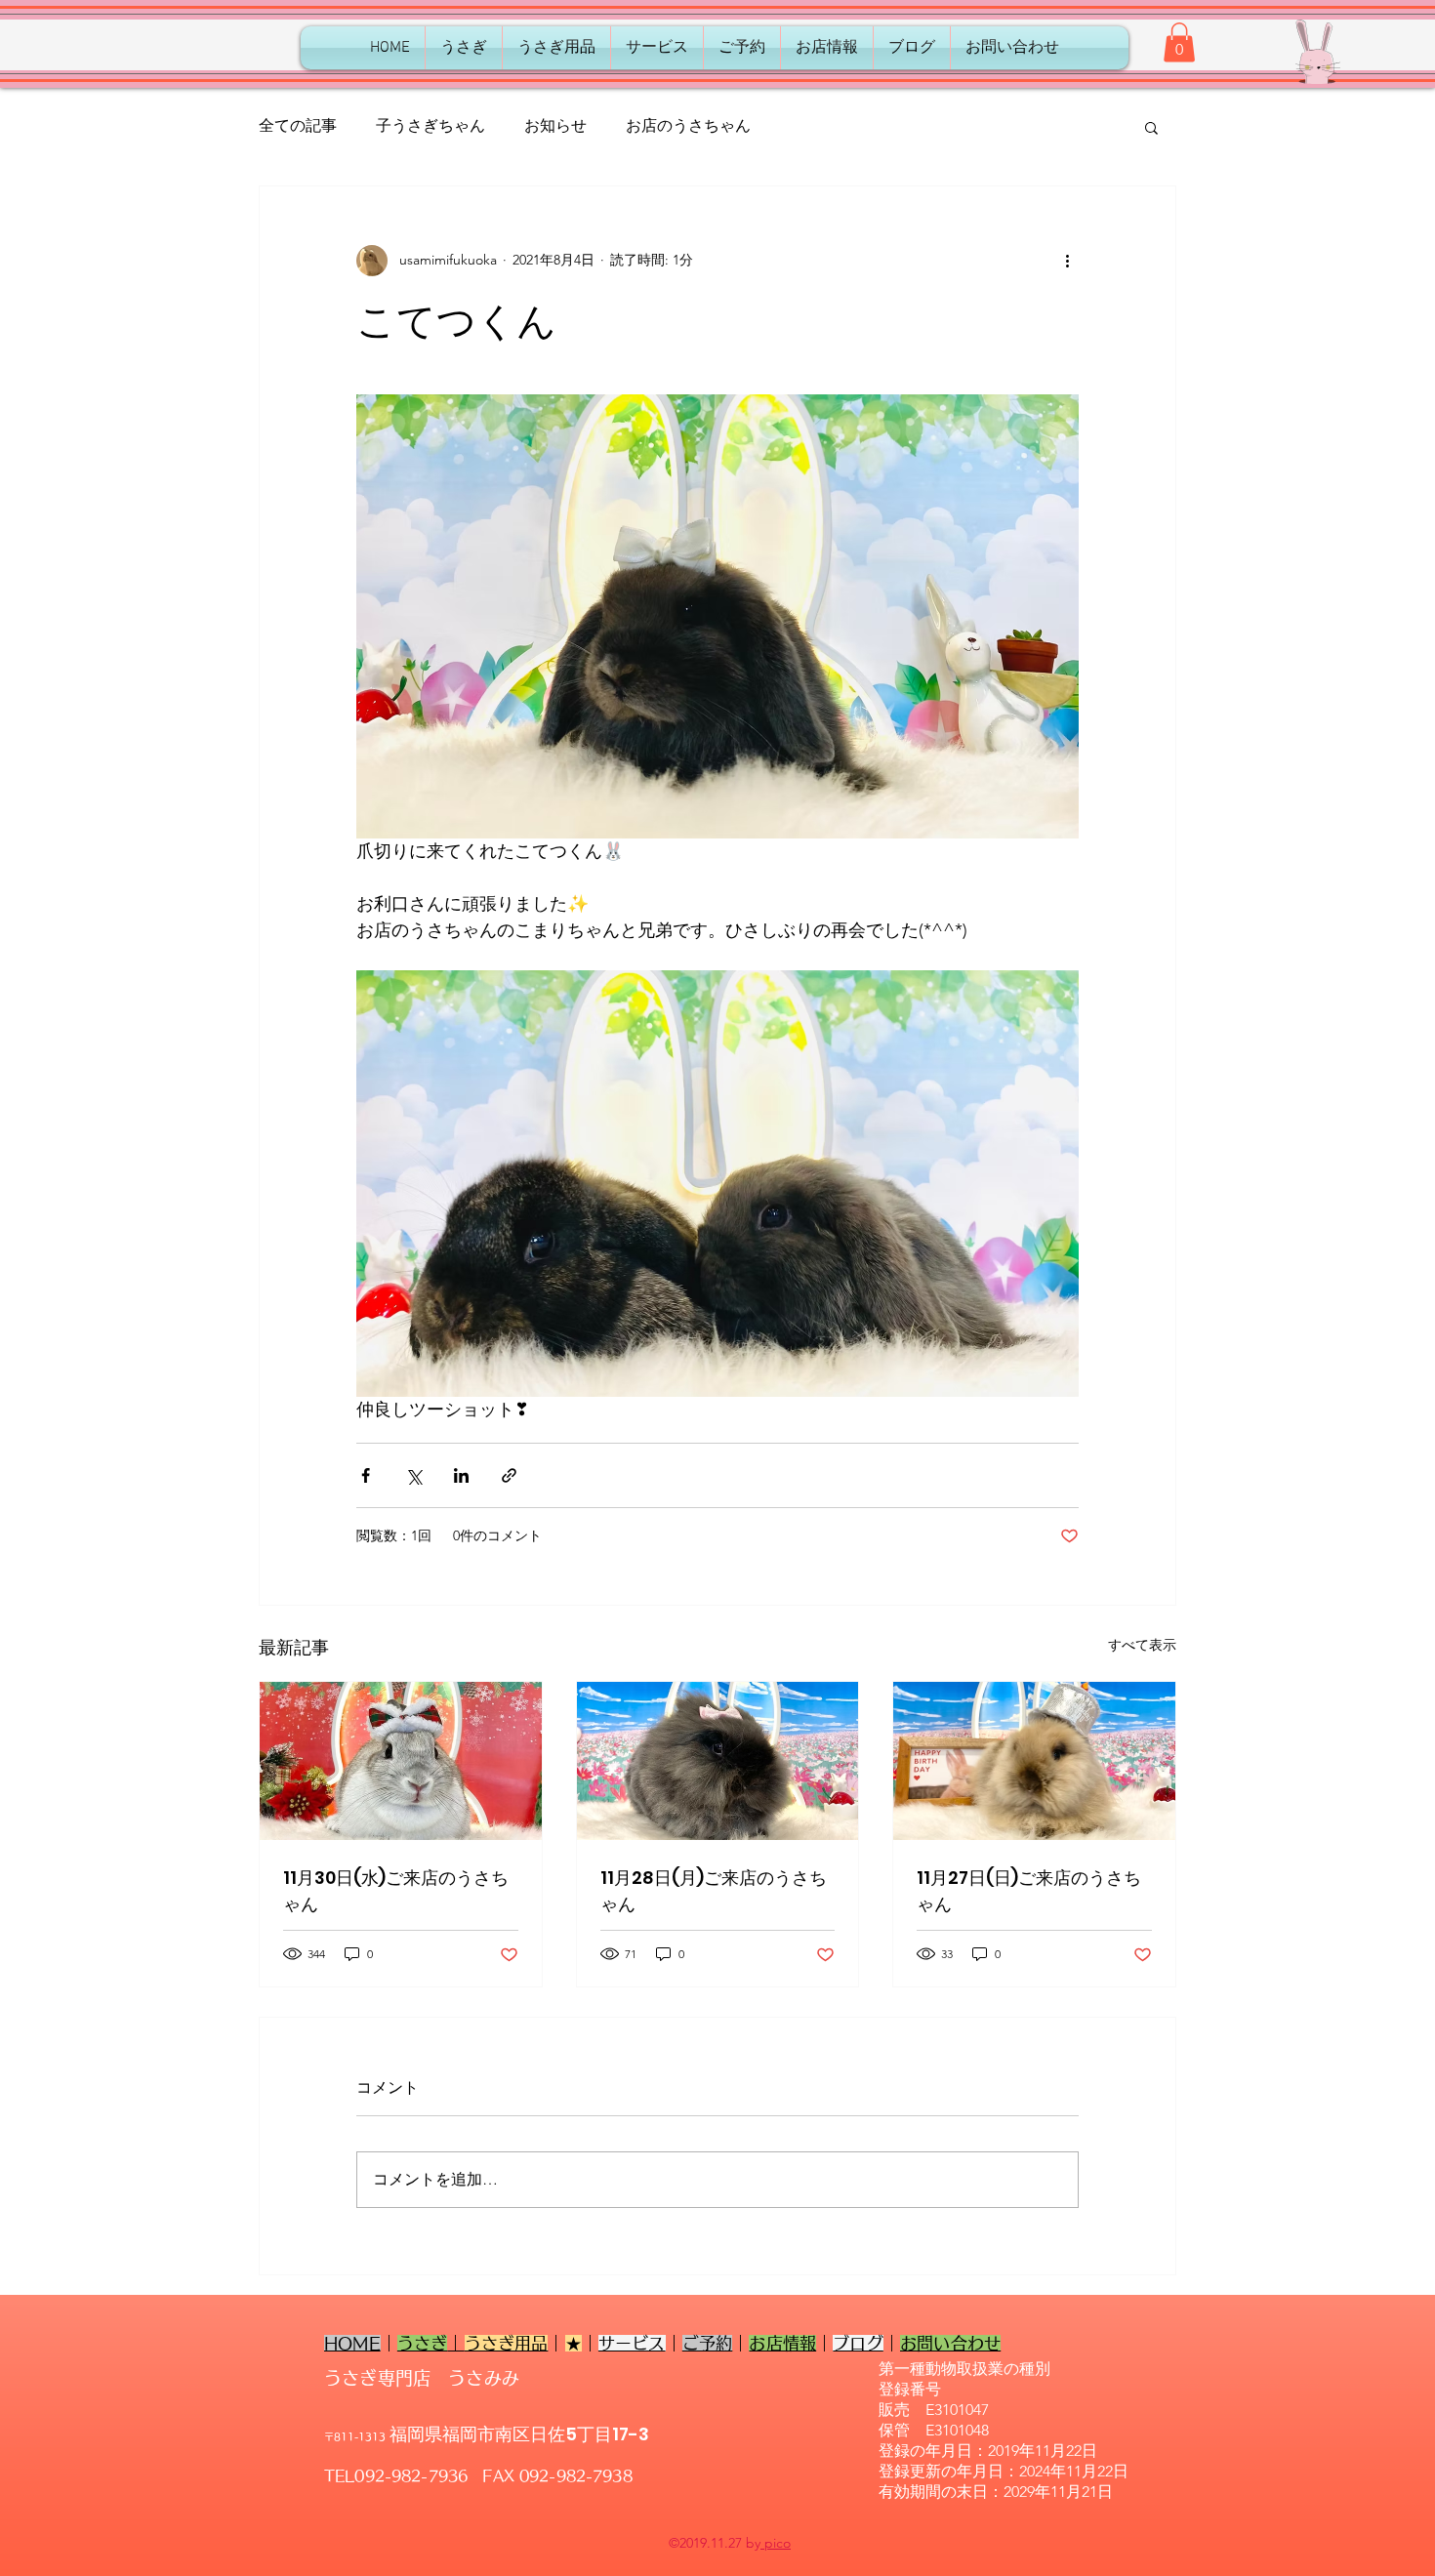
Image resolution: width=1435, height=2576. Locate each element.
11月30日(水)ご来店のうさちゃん (396, 1891)
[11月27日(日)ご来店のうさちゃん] (1034, 1761)
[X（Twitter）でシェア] (413, 1475)
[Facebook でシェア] (366, 1475)
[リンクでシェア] (509, 1475)
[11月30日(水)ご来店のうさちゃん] (401, 1761)
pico (776, 2543)
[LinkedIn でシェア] (461, 1475)
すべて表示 (1142, 1645)
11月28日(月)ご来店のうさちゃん (714, 1891)
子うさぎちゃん (430, 125)
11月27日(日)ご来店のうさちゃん (1029, 1891)
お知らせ (555, 125)
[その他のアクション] (1067, 261)
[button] (1179, 42)
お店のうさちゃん (688, 125)
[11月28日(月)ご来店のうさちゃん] (718, 1761)
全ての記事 (298, 125)
